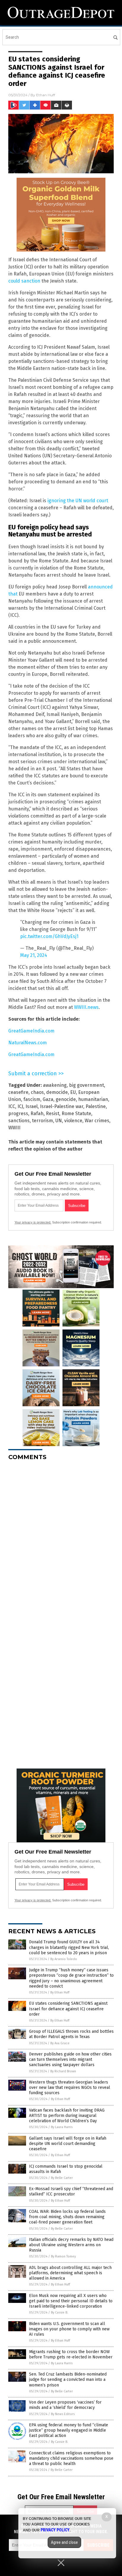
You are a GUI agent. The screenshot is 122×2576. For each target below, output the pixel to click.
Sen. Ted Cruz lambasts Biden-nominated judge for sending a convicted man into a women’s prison (68, 2380)
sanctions (19, 1121)
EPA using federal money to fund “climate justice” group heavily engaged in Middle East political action (69, 2430)
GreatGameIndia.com (31, 1031)
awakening (55, 1085)
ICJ (20, 1106)
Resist (53, 1114)
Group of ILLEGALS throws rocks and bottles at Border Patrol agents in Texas (71, 2034)
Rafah (37, 1114)
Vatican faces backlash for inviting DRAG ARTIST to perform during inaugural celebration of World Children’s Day (67, 2116)
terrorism (42, 1121)
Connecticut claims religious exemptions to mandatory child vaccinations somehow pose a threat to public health (71, 2458)
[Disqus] (61, 1539)
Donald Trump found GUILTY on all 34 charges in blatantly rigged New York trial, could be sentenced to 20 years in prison (69, 1947)
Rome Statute (76, 1114)
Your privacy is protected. (33, 1222)
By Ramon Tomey (63, 2256)
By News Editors (63, 2414)
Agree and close (64, 2542)
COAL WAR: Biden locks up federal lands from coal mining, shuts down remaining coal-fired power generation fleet (67, 2217)
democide (57, 1092)
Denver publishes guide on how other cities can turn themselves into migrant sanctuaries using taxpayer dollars (70, 2059)
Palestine (96, 1106)
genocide (66, 1099)
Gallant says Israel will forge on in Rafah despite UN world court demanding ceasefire (68, 2144)
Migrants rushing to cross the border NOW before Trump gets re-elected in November (71, 2354)
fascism (32, 1099)
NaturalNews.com (28, 1043)
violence (73, 1121)
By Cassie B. (60, 2312)
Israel (32, 1106)
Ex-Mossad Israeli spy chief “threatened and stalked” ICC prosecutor (71, 2191)
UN (59, 1121)
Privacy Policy (55, 2530)
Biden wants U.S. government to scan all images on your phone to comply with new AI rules (69, 2329)
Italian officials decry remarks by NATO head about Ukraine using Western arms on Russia (71, 2245)
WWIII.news (86, 1007)
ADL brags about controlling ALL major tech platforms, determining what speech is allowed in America (70, 2273)
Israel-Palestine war (62, 1106)
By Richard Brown (63, 2071)
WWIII (14, 1128)
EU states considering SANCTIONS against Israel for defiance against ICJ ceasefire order (68, 2009)
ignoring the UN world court (78, 501)
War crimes (97, 1121)
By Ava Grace (60, 2043)
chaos (37, 1092)
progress (18, 1114)
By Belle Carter (62, 2178)
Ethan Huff (46, 95)
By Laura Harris (62, 2127)
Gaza (48, 1099)
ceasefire (18, 1092)
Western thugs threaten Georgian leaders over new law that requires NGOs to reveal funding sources (70, 2088)
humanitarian (93, 1099)
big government (86, 1085)
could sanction (24, 281)
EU (73, 1092)
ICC (12, 1106)
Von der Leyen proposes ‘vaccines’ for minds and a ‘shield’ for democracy (65, 2405)
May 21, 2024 (34, 955)
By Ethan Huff (60, 1992)
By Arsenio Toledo (64, 1959)
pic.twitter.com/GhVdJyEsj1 (49, 936)
